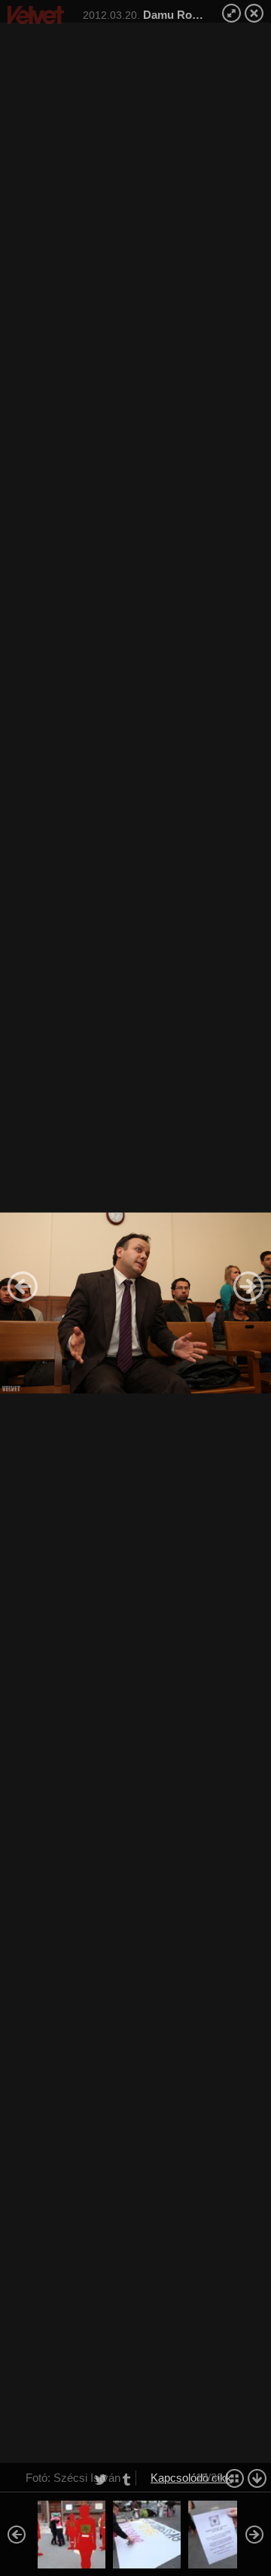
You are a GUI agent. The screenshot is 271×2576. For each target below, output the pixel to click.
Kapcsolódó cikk (191, 2478)
